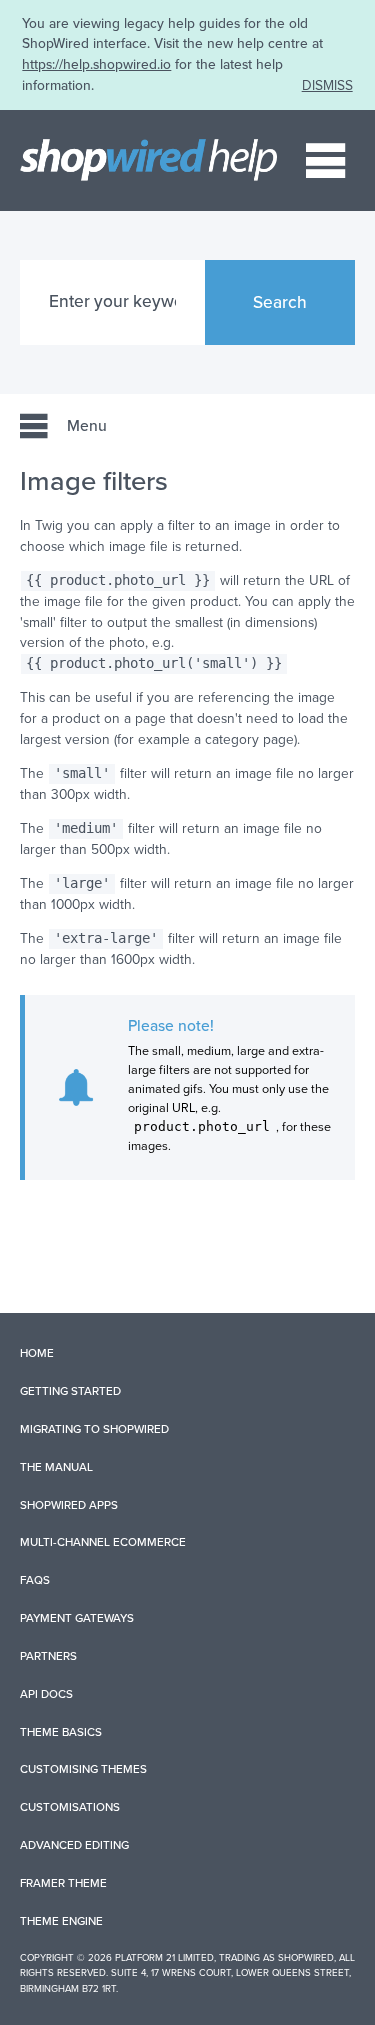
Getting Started (70, 1391)
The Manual (56, 1467)
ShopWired (306, 1958)
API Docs (46, 1694)
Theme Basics (61, 1732)
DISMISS (327, 85)
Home (37, 1353)
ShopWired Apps (69, 1505)
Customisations (70, 1807)
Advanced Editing (74, 1845)
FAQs (35, 1580)
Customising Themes (83, 1769)
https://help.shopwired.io (96, 64)
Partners (48, 1656)
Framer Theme (63, 1883)
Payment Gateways (77, 1618)
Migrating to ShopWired (94, 1429)
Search (280, 302)
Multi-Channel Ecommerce (103, 1542)
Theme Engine (61, 1921)
